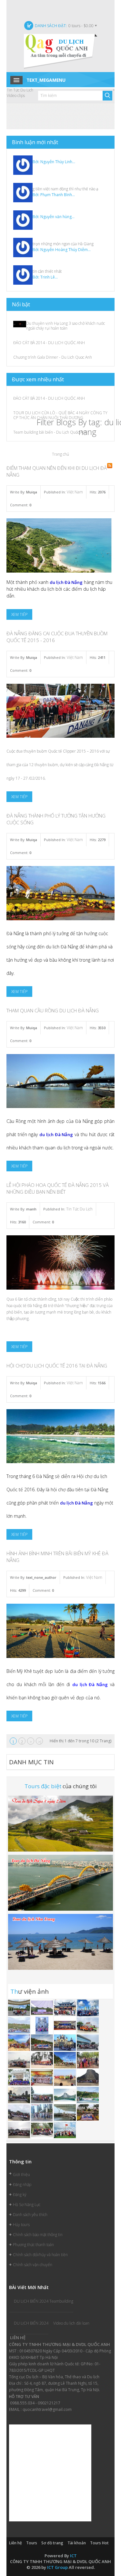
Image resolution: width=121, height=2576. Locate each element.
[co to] (88, 2025)
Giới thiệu (21, 2175)
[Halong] (20, 2077)
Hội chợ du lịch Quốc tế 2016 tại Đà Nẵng (57, 1366)
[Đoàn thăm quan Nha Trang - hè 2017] (65, 2042)
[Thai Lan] (20, 2060)
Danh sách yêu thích (30, 2215)
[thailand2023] (20, 2025)
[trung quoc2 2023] (88, 2007)
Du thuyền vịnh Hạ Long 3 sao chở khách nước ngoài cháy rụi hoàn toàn (66, 326)
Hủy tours (21, 2225)
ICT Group (57, 2567)
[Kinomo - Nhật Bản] (42, 2077)
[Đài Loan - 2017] (20, 2112)
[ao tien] (88, 2042)
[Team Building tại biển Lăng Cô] (65, 2060)
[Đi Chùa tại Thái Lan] (88, 2060)
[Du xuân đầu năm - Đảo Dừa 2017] (42, 2130)
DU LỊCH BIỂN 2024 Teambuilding (44, 2301)
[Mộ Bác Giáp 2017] (42, 2095)
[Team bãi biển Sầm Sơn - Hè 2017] (42, 2060)
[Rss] (110, 466)
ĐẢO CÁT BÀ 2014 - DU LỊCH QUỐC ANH (49, 343)
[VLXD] (42, 2007)
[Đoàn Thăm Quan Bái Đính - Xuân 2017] (20, 2130)
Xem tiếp (19, 614)
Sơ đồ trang (52, 2543)
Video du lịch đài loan (71, 2323)
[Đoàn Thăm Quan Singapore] (42, 2112)
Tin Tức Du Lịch (79, 1209)
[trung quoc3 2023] (20, 2007)
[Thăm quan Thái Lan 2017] (42, 2042)
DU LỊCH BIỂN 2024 (31, 2323)
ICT (73, 2556)
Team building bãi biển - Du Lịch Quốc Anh (50, 432)
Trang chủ (60, 454)
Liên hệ (15, 2543)
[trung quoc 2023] (65, 2007)
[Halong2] (65, 2130)
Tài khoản (77, 2543)
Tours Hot (99, 2543)
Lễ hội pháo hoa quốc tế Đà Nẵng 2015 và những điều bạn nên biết (58, 1188)
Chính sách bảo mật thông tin (38, 2235)
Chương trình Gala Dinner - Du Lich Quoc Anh (53, 357)
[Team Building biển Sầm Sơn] (65, 2077)
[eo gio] (20, 2042)
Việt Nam (75, 492)
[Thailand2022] (65, 2095)
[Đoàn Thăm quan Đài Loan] (20, 2095)
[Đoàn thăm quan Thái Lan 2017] (88, 2077)
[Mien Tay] (42, 2025)
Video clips (16, 95)
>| (40, 1742)
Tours (32, 2543)
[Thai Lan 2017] (88, 2112)
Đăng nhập (22, 2185)
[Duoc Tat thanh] (65, 2025)
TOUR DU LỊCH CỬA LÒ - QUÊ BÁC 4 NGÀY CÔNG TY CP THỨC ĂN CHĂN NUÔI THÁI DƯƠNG (60, 415)
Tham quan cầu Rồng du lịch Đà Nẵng (53, 1010)
